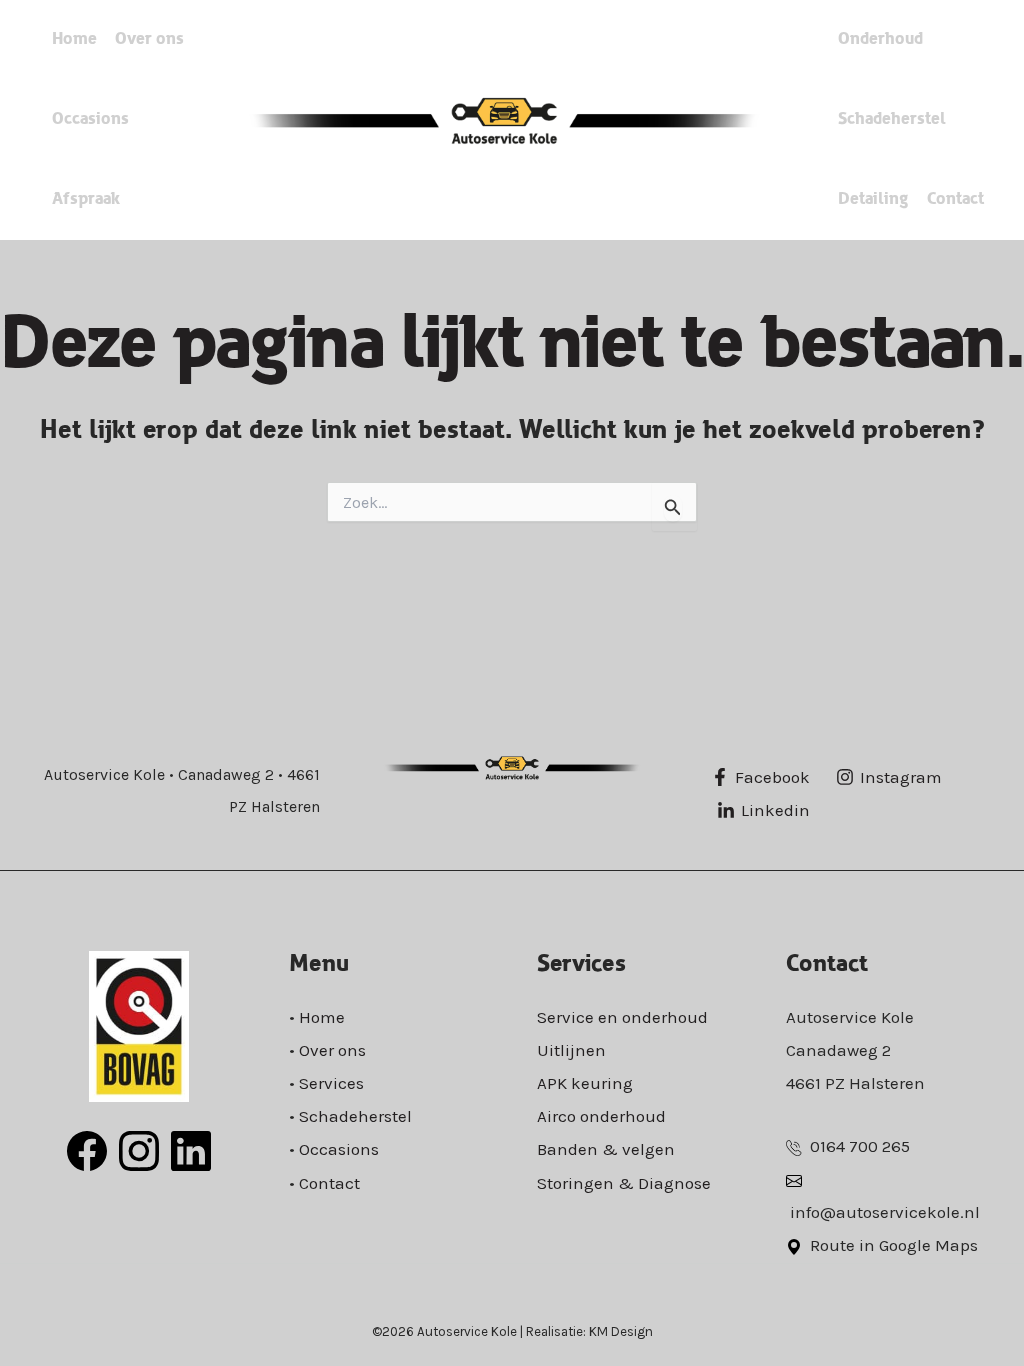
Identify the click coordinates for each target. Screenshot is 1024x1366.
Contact (955, 199)
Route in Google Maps (894, 1245)
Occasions (90, 119)
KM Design (621, 1331)
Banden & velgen (606, 1149)
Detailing (873, 199)
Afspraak (86, 199)
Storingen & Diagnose (624, 1183)
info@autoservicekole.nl (885, 1212)
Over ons (149, 39)
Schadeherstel (892, 119)
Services (331, 1083)
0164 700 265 (860, 1146)
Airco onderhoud (601, 1116)
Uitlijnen (571, 1050)
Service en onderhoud (622, 1017)
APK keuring (585, 1083)
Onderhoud (880, 39)
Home (74, 39)
